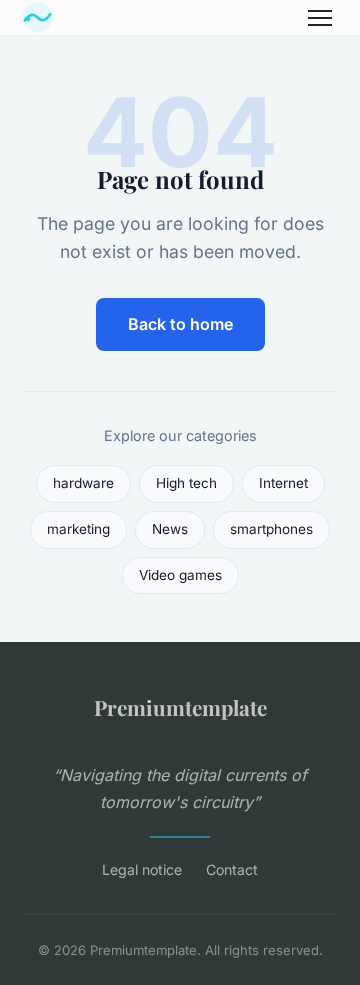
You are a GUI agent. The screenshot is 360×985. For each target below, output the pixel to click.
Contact (232, 869)
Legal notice (142, 869)
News (170, 529)
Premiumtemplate (180, 707)
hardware (83, 483)
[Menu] (320, 18)
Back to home (180, 324)
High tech (186, 483)
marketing (78, 529)
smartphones (271, 529)
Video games (180, 575)
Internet (283, 483)
